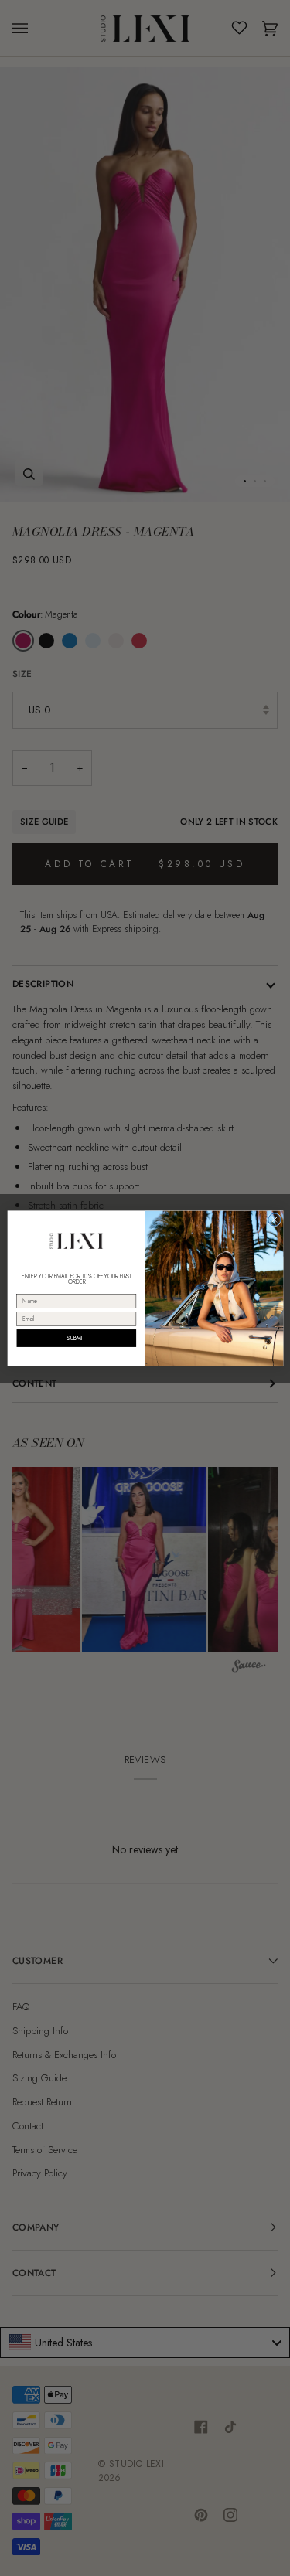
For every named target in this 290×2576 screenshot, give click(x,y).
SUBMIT (76, 1338)
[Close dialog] (274, 1220)
